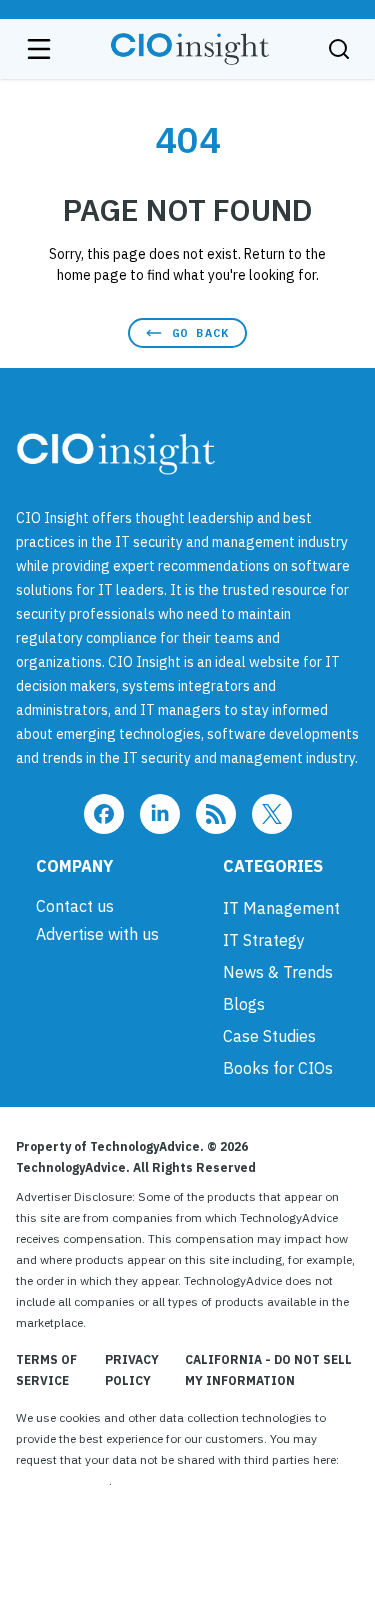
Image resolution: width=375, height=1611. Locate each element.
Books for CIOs (278, 1068)
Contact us (75, 906)
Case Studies (269, 1036)
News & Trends (278, 972)
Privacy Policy (132, 1370)
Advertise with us (97, 934)
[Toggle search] (339, 49)
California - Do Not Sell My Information (268, 1370)
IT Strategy (264, 940)
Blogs (244, 1004)
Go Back (200, 332)
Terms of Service (46, 1370)
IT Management (281, 908)
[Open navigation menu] (39, 49)
